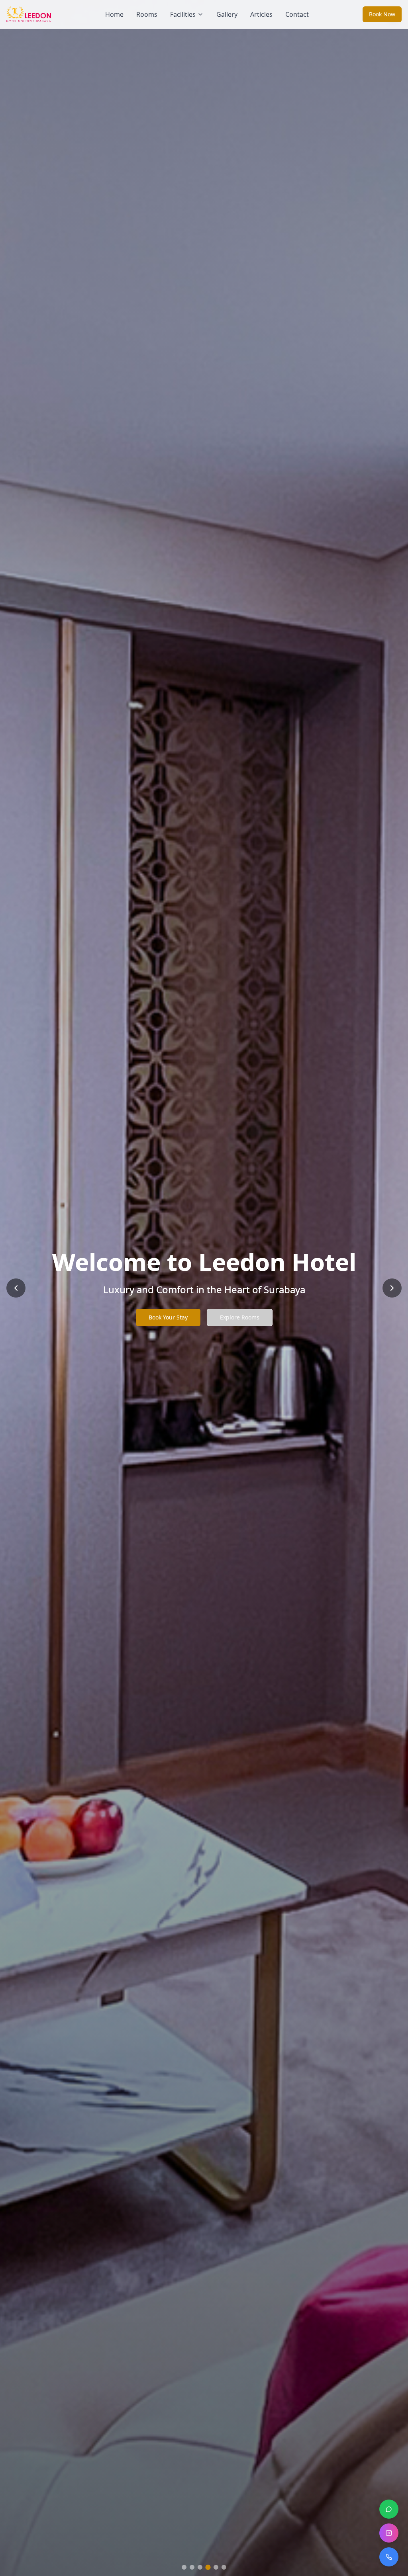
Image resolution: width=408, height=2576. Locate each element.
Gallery (227, 14)
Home (114, 14)
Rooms (147, 14)
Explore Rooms (240, 1317)
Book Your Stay (168, 1317)
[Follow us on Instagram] (389, 2533)
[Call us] (389, 2557)
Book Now (382, 14)
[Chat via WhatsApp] (389, 2509)
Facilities (183, 14)
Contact (297, 14)
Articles (261, 14)
